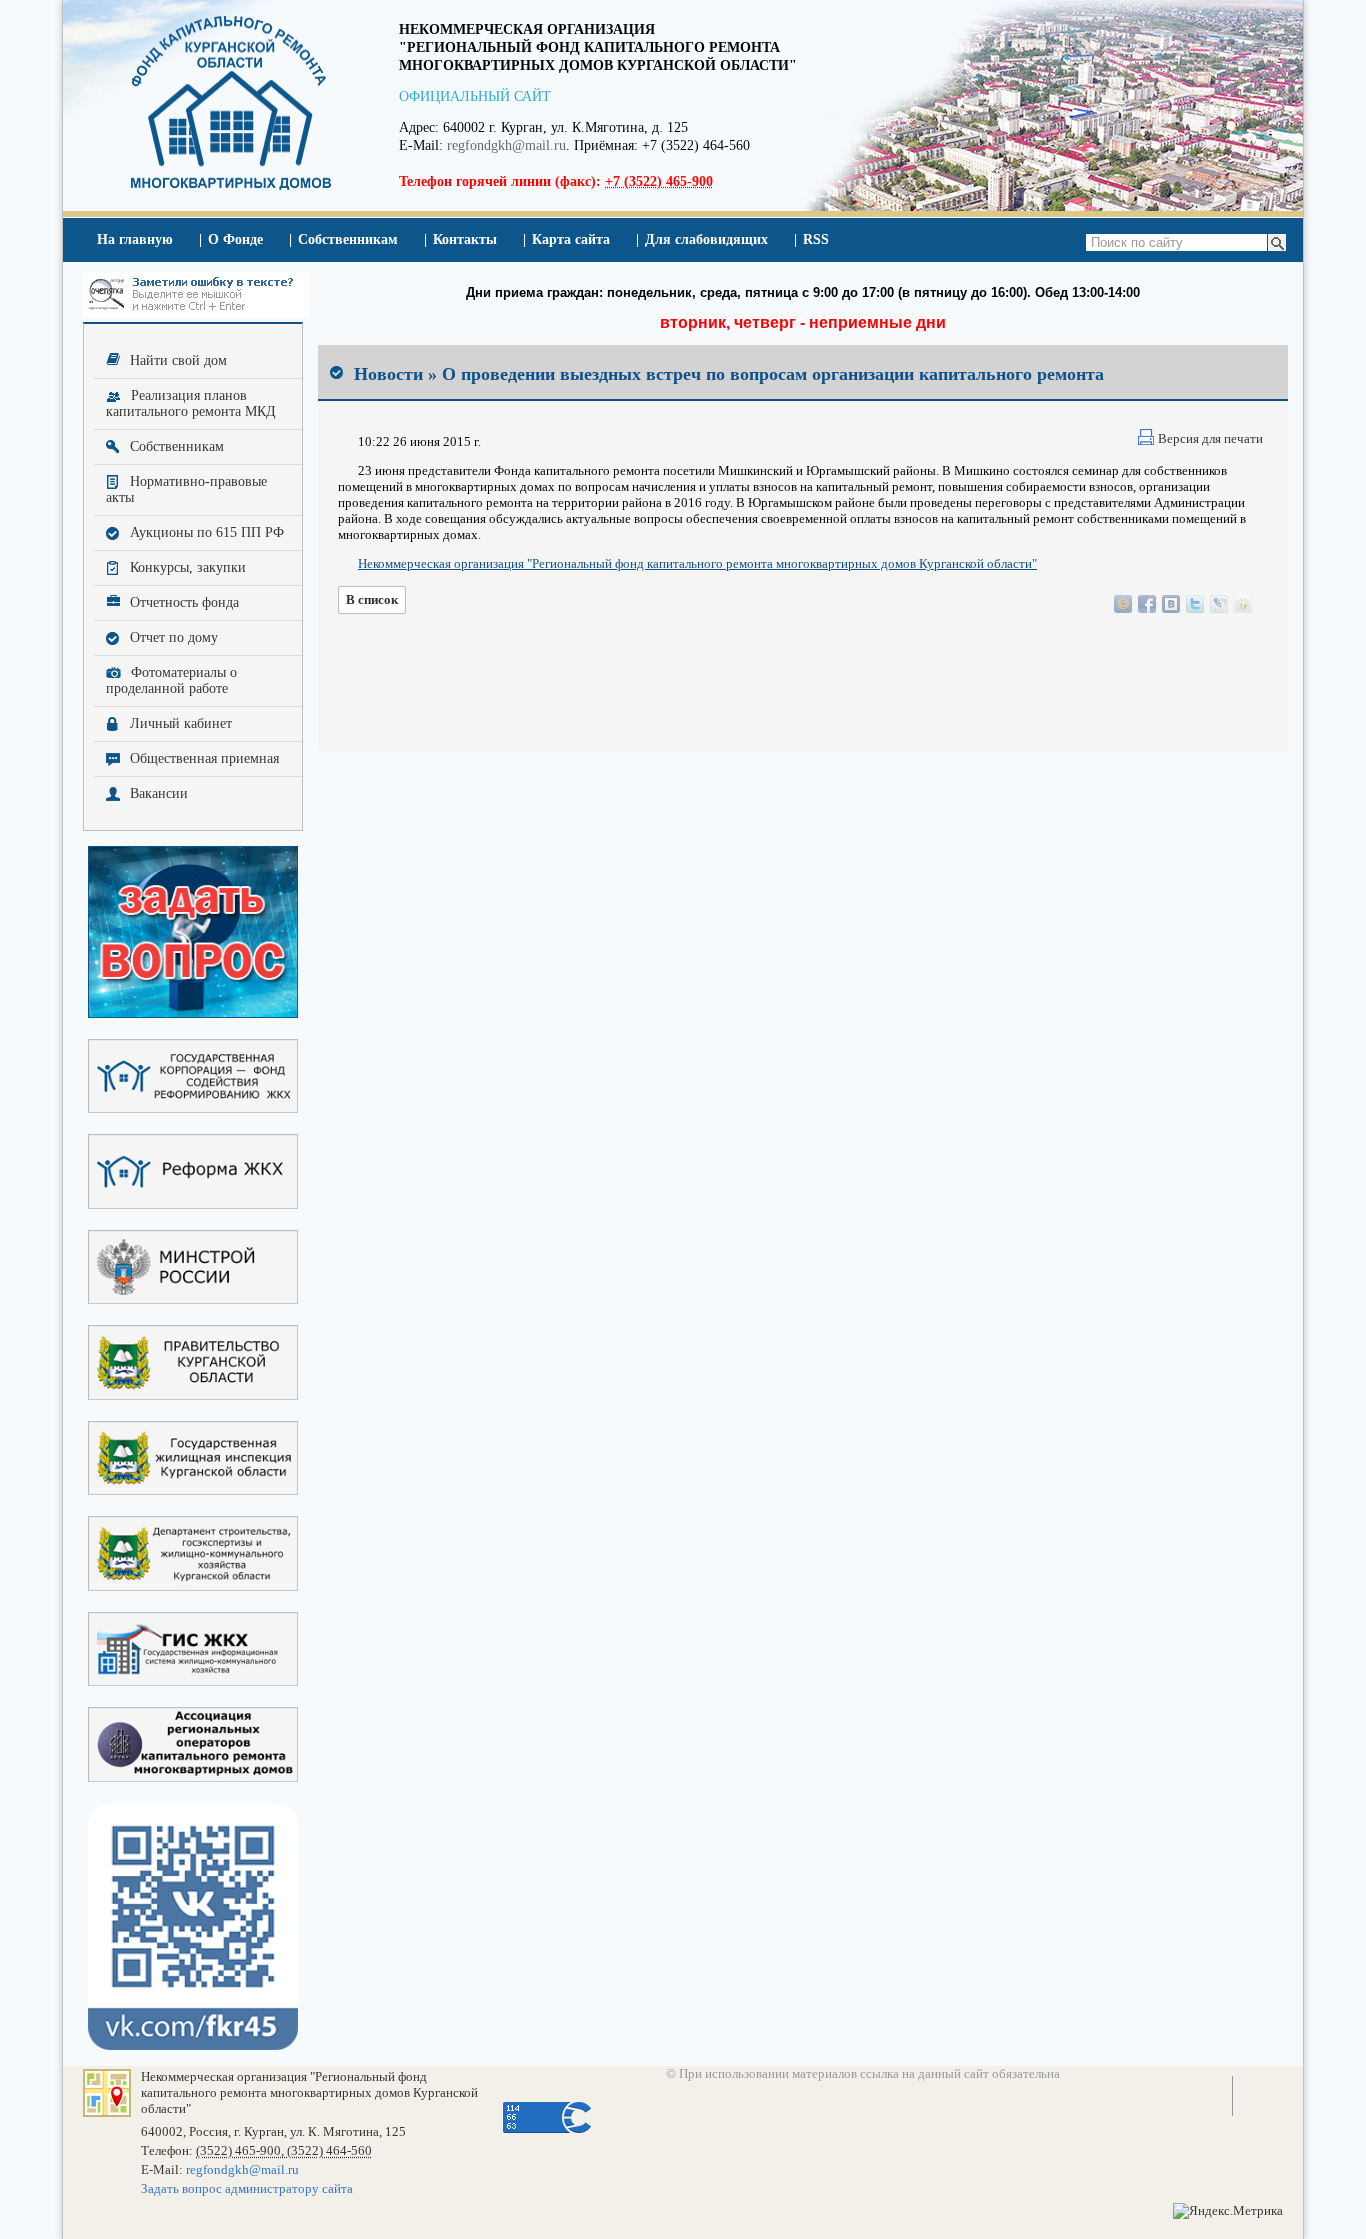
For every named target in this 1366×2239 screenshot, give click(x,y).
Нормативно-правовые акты (186, 489)
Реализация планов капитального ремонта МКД (191, 403)
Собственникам (348, 239)
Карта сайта (571, 239)
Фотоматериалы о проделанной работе (171, 680)
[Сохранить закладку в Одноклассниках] (1243, 604)
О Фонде (235, 239)
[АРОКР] (193, 1745)
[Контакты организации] (107, 2112)
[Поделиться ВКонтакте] (1171, 604)
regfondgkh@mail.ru (506, 145)
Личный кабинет (181, 723)
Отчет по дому (174, 637)
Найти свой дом (178, 360)
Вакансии (159, 793)
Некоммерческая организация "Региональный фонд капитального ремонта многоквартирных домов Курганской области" (697, 563)
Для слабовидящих (706, 239)
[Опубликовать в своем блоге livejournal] (1219, 604)
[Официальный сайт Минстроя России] (193, 1268)
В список (372, 599)
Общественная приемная (204, 758)
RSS (816, 239)
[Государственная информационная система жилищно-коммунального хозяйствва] (193, 1650)
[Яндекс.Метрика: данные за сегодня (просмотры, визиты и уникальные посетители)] (1228, 2211)
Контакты (465, 239)
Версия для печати (1210, 438)
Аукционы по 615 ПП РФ (207, 532)
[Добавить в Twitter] (1195, 604)
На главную (135, 239)
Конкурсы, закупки (188, 567)
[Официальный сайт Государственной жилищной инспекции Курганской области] (193, 1459)
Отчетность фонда (184, 602)
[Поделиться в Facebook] (1147, 604)
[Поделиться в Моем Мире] (1123, 604)
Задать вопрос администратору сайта (247, 2188)
